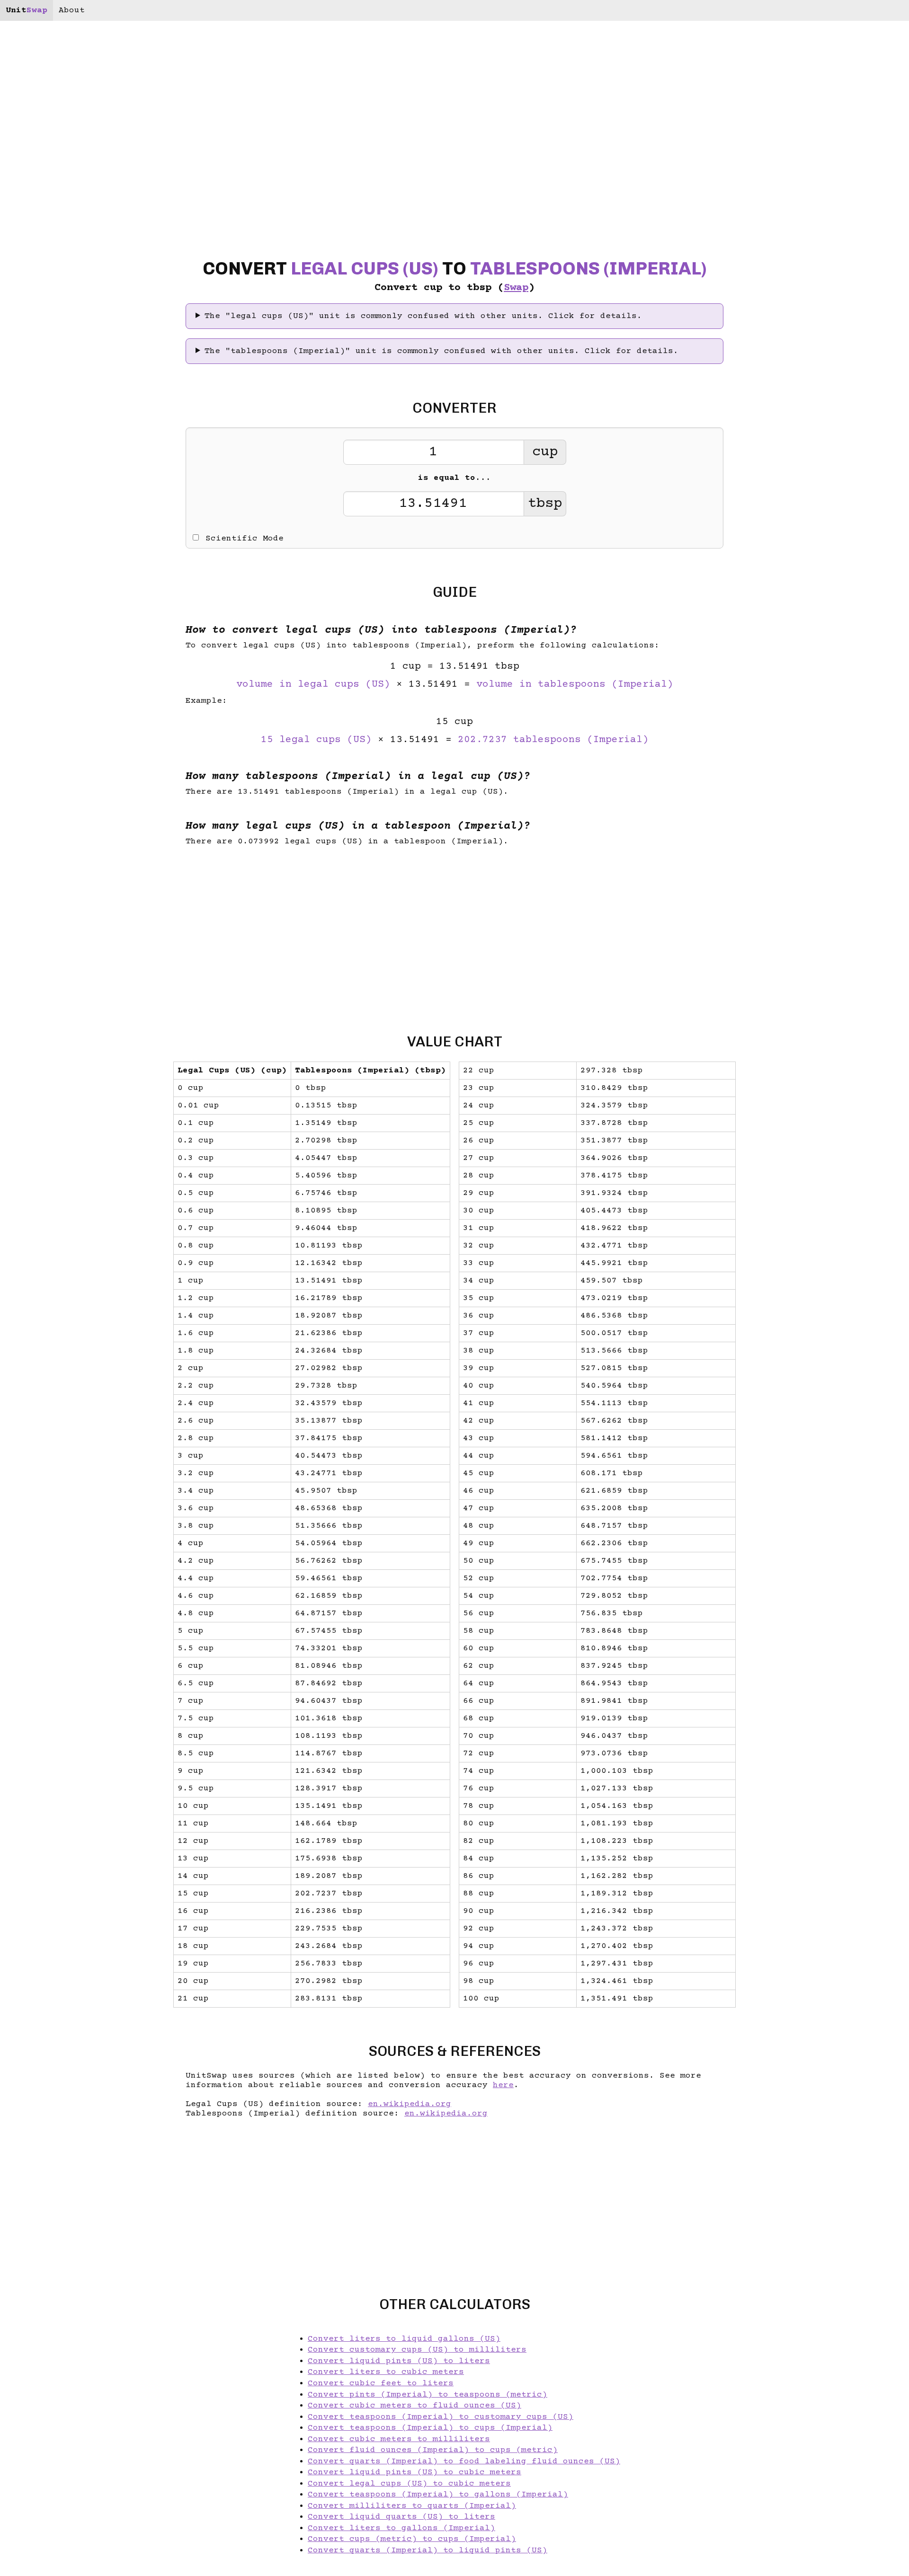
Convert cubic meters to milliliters (399, 2439)
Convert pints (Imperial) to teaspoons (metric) (428, 2395)
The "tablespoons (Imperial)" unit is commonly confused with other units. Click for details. (441, 351)
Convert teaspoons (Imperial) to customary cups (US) (441, 2417)
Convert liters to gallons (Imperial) (401, 2528)
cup (545, 452)
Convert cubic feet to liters (381, 2383)
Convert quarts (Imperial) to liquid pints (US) (428, 2550)
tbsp (545, 504)
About (72, 10)
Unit (27, 10)
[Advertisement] (80, 1288)
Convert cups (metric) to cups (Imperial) (412, 2539)
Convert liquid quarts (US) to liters (401, 2517)
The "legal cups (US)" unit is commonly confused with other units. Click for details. (423, 316)
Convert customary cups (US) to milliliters (417, 2350)
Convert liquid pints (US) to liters (399, 2361)
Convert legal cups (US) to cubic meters (409, 2484)
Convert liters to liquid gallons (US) (404, 2339)
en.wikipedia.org (410, 2104)
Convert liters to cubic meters (386, 2372)
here (503, 2085)
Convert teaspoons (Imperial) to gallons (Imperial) (438, 2495)
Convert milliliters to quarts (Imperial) (412, 2506)
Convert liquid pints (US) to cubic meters (414, 2472)
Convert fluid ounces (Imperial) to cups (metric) (433, 2450)
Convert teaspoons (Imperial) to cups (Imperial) (430, 2428)
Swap (516, 288)
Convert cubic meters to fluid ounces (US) (414, 2406)
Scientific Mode (245, 539)
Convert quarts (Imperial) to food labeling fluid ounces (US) (464, 2461)
